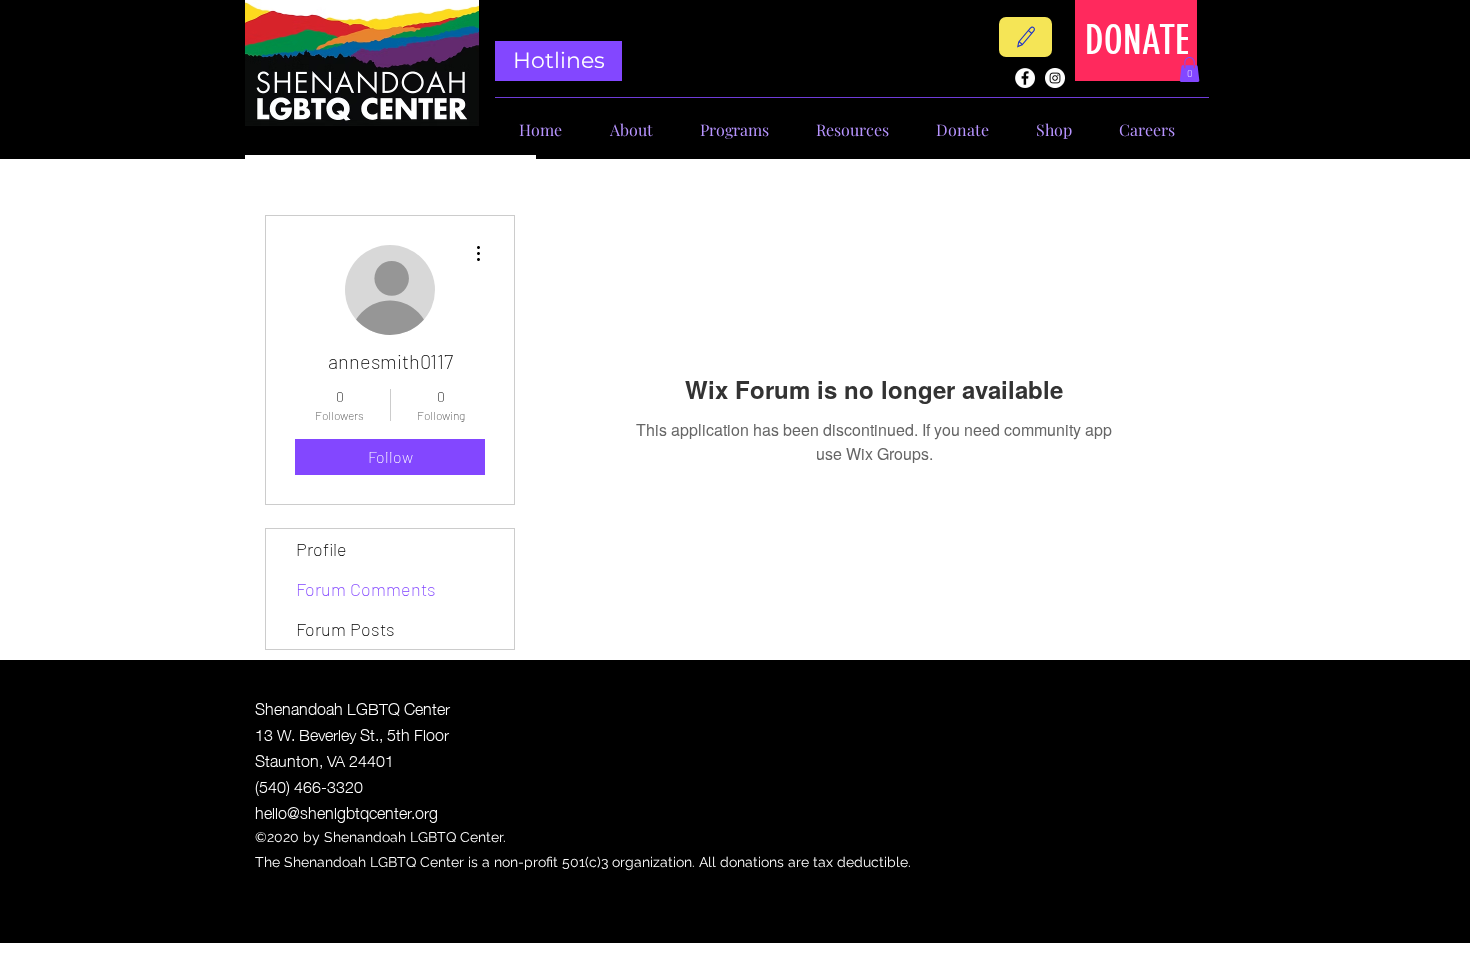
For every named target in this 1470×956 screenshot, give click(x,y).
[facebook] (1025, 78)
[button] (1189, 69)
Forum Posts (345, 629)
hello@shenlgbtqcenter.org (346, 811)
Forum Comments (366, 589)
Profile (321, 549)
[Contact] (1025, 37)
